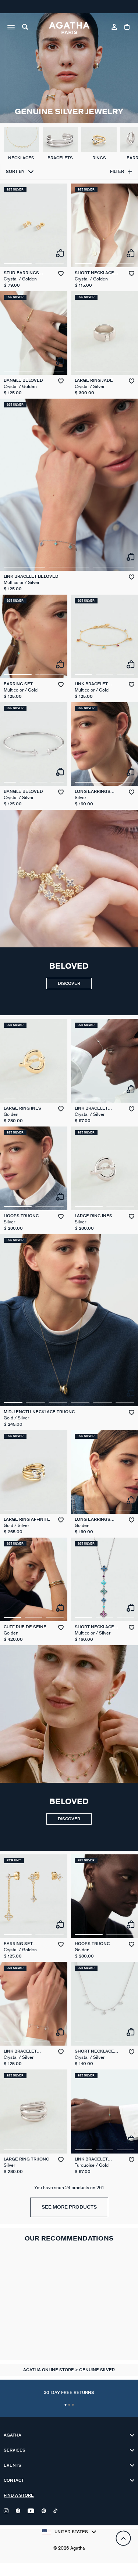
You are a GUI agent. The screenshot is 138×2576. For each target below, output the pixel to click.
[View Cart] (128, 28)
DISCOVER (69, 1819)
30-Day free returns (69, 2393)
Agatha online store (49, 2370)
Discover (69, 984)
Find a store (19, 2495)
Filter (117, 172)
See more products (69, 2207)
